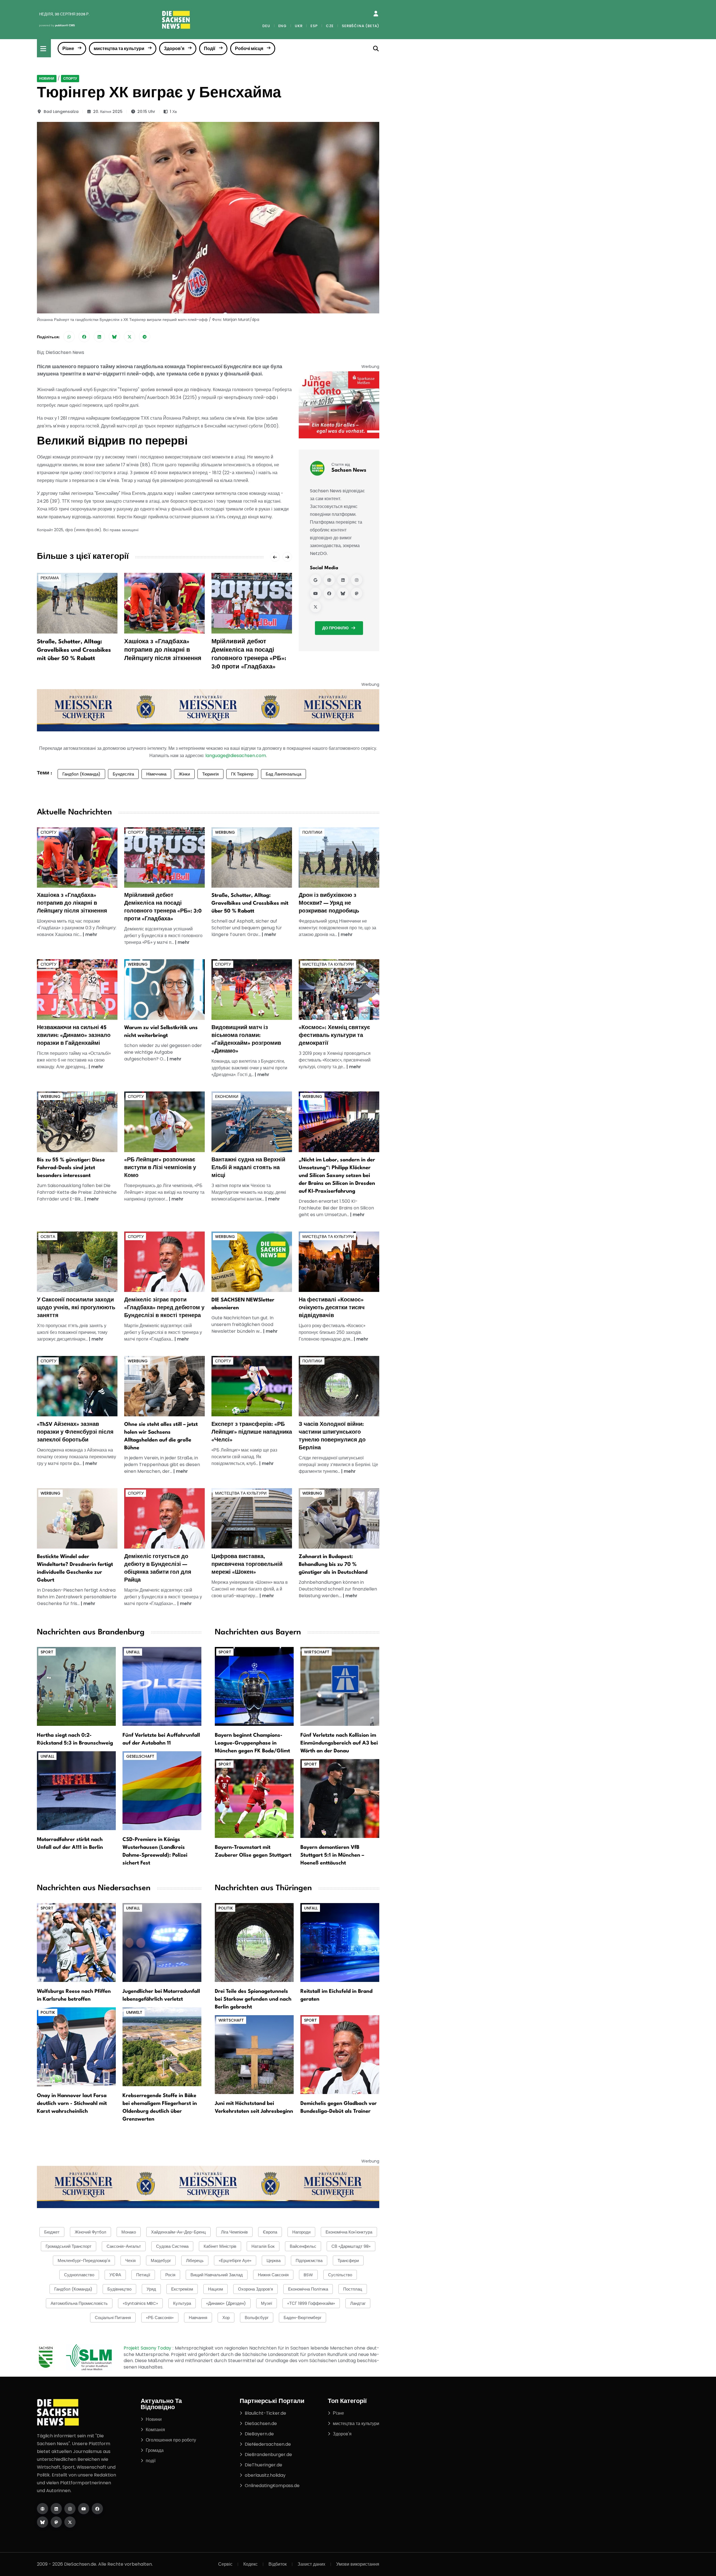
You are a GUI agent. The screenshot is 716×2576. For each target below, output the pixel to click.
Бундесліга (123, 774)
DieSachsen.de (261, 2423)
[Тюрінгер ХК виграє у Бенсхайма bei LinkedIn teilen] (99, 337)
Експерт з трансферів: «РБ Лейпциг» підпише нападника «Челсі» (252, 1432)
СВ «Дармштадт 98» (351, 2246)
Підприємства (309, 2261)
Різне (68, 49)
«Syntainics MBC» (140, 2303)
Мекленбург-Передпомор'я (84, 2261)
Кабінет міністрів (220, 2246)
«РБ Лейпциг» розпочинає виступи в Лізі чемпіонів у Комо (160, 1168)
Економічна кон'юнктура (349, 2232)
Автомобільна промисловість (79, 2303)
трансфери (348, 2261)
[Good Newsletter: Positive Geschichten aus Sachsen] (252, 1262)
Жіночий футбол (90, 2232)
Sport (47, 1652)
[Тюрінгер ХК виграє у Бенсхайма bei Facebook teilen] (84, 337)
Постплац (353, 2289)
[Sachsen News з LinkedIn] (343, 580)
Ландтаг (358, 2303)
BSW (308, 2275)
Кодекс (250, 2564)
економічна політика (308, 2289)
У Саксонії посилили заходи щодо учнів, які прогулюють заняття (76, 1308)
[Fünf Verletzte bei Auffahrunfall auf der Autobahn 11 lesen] (162, 1686)
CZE (330, 26)
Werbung (225, 832)
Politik (48, 2012)
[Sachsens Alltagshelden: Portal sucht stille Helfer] (164, 1386)
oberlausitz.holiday (265, 2475)
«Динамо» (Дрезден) (226, 2303)
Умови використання (358, 2564)
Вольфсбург (257, 2318)
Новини (47, 78)
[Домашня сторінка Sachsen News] (329, 580)
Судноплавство (79, 2275)
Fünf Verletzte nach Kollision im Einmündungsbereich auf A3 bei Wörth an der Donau (339, 1743)
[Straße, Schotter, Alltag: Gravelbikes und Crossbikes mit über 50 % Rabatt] (77, 603)
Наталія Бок (263, 2246)
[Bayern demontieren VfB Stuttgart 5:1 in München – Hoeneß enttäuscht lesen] (340, 1798)
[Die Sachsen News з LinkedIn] (56, 2509)
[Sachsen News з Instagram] (357, 580)
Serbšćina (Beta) (361, 26)
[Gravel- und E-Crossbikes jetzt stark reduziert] (252, 857)
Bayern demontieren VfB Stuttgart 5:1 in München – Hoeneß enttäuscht (332, 1855)
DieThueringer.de (263, 2465)
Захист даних (311, 2564)
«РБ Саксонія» (160, 2318)
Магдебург (161, 2261)
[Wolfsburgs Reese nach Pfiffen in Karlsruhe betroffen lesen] (76, 1942)
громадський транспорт (69, 2246)
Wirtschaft (317, 1652)
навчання (198, 2318)
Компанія (155, 2430)
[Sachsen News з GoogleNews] (315, 580)
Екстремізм (182, 2289)
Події (210, 49)
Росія (170, 2275)
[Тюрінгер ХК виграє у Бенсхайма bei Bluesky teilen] (114, 337)
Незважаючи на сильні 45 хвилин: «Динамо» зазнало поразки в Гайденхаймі (74, 1036)
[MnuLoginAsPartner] (376, 14)
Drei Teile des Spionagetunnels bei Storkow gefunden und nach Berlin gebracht (253, 1999)
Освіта (48, 1237)
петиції (143, 2275)
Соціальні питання (113, 2318)
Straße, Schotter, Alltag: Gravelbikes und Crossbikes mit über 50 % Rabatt (74, 650)
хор (226, 2318)
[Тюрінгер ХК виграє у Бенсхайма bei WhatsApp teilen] (69, 337)
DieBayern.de (259, 2434)
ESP (314, 26)
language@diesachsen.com (236, 756)
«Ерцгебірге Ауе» (235, 2261)
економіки (227, 1096)
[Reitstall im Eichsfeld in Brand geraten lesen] (340, 1942)
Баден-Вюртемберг (302, 2318)
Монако (129, 2232)
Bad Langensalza (61, 112)
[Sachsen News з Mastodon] (357, 593)
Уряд (151, 2289)
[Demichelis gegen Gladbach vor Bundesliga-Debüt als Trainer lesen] (340, 2054)
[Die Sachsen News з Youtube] (84, 2509)
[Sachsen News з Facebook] (329, 593)
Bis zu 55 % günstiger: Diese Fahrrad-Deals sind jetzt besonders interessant (71, 1168)
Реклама (50, 578)
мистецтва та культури (119, 49)
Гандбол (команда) (73, 2289)
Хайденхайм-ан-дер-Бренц (178, 2232)
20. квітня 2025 (108, 112)
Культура (182, 2303)
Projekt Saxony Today (148, 2348)
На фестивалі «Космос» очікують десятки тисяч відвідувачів (332, 1308)
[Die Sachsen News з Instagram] (70, 2509)
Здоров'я (174, 49)
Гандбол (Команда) (81, 774)
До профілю (335, 628)
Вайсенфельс (303, 2246)
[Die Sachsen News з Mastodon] (56, 2522)
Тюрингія (210, 774)
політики (312, 832)
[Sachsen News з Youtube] (315, 593)
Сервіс (225, 2564)
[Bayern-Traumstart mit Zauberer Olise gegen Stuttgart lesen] (254, 1798)
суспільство (340, 2275)
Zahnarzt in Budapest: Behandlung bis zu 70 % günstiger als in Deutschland (333, 1564)
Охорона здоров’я (255, 2289)
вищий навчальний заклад (217, 2275)
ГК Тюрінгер (242, 774)
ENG (282, 26)
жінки (184, 774)
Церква (274, 2261)
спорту (70, 78)
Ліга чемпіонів (234, 2232)
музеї (267, 2303)
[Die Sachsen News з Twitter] (70, 2522)
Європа (270, 2232)
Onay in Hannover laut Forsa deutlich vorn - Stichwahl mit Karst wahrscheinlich (72, 2104)
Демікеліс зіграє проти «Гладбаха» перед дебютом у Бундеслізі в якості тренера (164, 1308)
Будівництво (119, 2289)
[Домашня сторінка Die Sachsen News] (43, 2509)
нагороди (301, 2232)
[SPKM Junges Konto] (339, 405)
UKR (299, 26)
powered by (57, 25)
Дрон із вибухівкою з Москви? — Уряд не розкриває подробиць (329, 903)
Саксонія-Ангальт (124, 2246)
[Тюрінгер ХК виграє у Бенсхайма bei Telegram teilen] (145, 337)
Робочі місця (249, 49)
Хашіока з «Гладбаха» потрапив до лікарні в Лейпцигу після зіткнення (163, 650)
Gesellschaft (140, 1756)
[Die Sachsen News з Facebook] (97, 2509)
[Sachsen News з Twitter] (315, 607)
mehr (91, 934)
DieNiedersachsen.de (268, 2444)
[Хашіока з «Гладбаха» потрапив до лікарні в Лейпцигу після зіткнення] (164, 603)
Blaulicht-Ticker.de (265, 2413)
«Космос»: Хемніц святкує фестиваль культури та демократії (334, 1036)
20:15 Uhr (146, 112)
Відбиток (278, 2564)
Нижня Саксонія (273, 2275)
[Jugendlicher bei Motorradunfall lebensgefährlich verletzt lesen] (162, 1942)
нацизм (215, 2289)
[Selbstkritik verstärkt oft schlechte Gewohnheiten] (164, 989)
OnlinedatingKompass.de (272, 2486)
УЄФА (115, 2275)
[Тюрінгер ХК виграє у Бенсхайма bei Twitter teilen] (129, 337)
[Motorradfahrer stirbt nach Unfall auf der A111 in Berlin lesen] (76, 1791)
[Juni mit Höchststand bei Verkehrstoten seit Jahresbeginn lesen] (254, 2054)
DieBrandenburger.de (268, 2455)
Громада (155, 2450)
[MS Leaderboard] (208, 710)
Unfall (133, 1652)
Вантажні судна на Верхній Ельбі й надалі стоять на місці (248, 1168)
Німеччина (156, 774)
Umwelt (134, 2012)
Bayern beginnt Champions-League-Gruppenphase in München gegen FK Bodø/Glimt (252, 1743)
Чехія (130, 2261)
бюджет (52, 2232)
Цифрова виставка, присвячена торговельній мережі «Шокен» (247, 1564)
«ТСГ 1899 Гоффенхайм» (311, 2303)
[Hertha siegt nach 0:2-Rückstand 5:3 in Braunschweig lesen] (76, 1686)
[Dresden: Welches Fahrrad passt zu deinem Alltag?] (77, 1122)
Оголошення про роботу (171, 2440)
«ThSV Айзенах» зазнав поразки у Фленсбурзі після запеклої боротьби (75, 1432)
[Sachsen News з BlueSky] (343, 593)
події (151, 2461)
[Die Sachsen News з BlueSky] (43, 2522)
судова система (172, 2246)
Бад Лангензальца (283, 774)
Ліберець (195, 2261)
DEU (266, 26)
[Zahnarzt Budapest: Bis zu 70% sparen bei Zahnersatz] (339, 1518)
